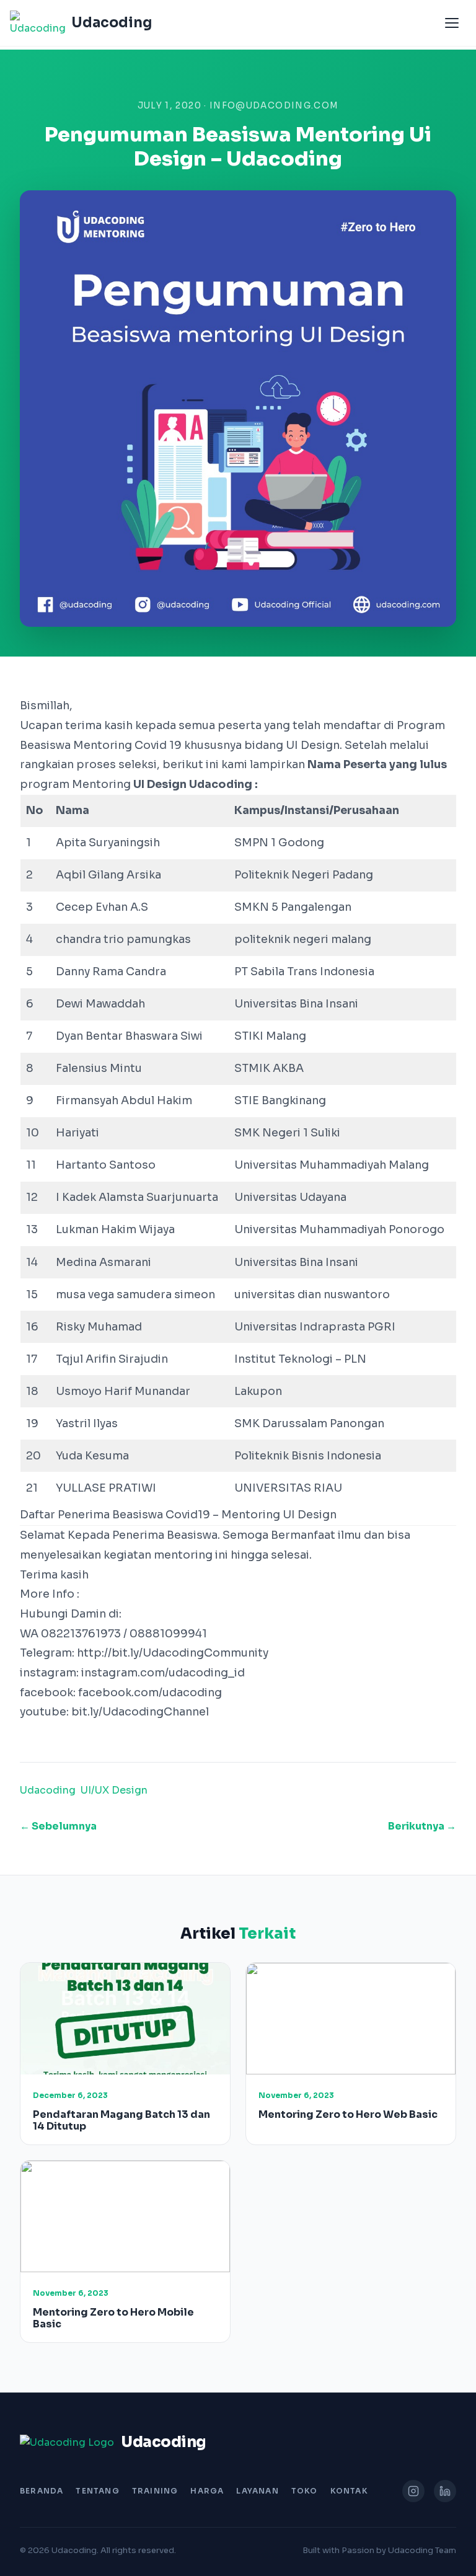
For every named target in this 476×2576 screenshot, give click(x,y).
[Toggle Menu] (452, 23)
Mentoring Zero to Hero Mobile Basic (113, 2318)
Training (155, 2491)
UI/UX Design (114, 1790)
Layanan (257, 2491)
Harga (207, 2491)
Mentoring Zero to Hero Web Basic (348, 2114)
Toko (305, 2491)
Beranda (42, 2491)
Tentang (97, 2491)
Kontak (349, 2491)
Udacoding (48, 1790)
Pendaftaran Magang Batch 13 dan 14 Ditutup (121, 2120)
